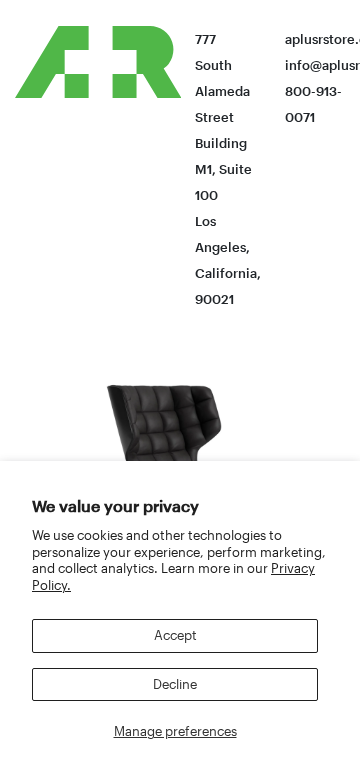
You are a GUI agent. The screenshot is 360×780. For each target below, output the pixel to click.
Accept (175, 635)
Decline (175, 684)
